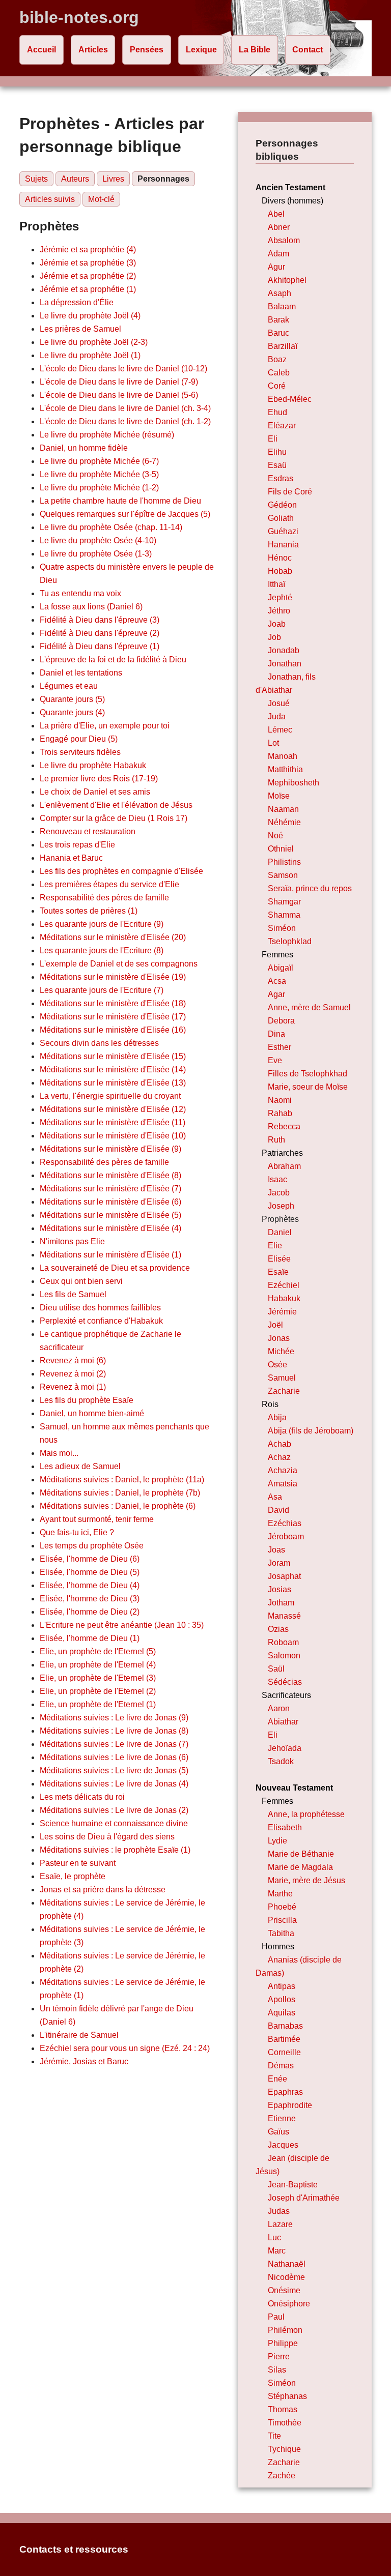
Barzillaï (283, 346)
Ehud (277, 412)
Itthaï (276, 584)
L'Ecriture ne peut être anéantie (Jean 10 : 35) (122, 1625)
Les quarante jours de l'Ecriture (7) (102, 990)
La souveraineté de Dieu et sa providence (115, 1268)
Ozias (278, 1629)
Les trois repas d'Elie (77, 845)
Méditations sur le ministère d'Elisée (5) (110, 1215)
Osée (277, 1365)
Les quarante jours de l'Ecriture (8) (102, 950)
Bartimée (284, 2039)
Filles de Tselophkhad (308, 1074)
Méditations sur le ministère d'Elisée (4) (110, 1228)
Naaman (283, 809)
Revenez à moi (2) (73, 1374)
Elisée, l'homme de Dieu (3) (90, 1599)
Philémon (285, 2330)
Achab (280, 1444)
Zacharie (284, 1391)
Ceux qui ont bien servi (81, 1281)
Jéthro (279, 611)
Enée (277, 2079)
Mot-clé (101, 199)
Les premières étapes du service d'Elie (109, 884)
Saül (276, 1669)
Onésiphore (289, 2304)
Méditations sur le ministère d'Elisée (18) (113, 1003)
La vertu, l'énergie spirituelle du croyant (110, 1096)
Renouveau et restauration (88, 831)
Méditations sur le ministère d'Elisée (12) (113, 1109)
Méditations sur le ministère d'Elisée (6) (110, 1202)
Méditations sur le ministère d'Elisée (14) (113, 1070)
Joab (277, 624)
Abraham (284, 1166)
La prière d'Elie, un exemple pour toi (105, 726)
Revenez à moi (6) (73, 1360)
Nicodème (286, 2277)
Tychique (284, 2449)
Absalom (284, 240)
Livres (113, 179)
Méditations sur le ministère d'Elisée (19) (113, 977)
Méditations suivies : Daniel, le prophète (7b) (120, 1493)
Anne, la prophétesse (306, 1814)
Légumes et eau (69, 686)
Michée (281, 1351)
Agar (276, 994)
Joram (279, 1563)
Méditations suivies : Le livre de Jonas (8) (114, 1731)
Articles (93, 50)
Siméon (282, 928)
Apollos (282, 1999)
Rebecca (284, 1126)
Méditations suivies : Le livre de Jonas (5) (114, 1770)
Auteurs (75, 179)
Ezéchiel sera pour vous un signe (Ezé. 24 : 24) (125, 2048)
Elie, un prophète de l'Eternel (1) (98, 1704)
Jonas (279, 1338)
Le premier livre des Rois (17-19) (99, 779)
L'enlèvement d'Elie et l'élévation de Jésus (116, 805)
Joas (276, 1550)
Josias (280, 1589)
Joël (275, 1325)
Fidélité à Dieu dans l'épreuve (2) (100, 633)
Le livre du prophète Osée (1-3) (96, 554)
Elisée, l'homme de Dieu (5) (90, 1572)
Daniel (280, 1232)
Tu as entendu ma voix (80, 593)
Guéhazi (283, 531)
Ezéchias (285, 1523)
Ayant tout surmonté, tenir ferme (97, 1519)
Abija (277, 1417)
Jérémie (282, 1312)
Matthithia (285, 769)
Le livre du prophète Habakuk (93, 765)
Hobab (280, 571)
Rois (270, 1404)
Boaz (277, 359)
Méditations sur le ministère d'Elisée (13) (113, 1083)
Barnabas (285, 2026)
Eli (273, 439)
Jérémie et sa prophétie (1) (88, 289)
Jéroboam (286, 1536)
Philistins (284, 862)
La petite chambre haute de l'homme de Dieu (120, 501)
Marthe (280, 1894)
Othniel (281, 849)
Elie (275, 1246)
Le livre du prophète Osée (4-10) (98, 540)
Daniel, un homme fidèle (84, 448)
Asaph (280, 293)
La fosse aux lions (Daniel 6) (91, 607)
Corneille (284, 2052)
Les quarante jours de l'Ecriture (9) (102, 924)
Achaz (279, 1457)
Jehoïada (285, 1748)
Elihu (277, 452)
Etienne (282, 2118)
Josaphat (284, 1576)
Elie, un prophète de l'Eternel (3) (98, 1678)
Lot (273, 743)
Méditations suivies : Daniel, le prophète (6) (118, 1506)
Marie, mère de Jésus (306, 1880)
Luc (274, 2237)
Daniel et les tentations (81, 673)
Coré (277, 386)
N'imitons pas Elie (72, 1241)
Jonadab (284, 650)
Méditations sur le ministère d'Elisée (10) (113, 1136)
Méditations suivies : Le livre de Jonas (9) (114, 1718)
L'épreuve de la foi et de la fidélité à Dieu (113, 660)
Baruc (278, 333)
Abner (279, 227)
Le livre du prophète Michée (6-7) (99, 461)
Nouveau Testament (294, 1788)
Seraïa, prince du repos (310, 888)
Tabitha (281, 1933)
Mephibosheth (294, 783)
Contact (308, 50)
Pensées (147, 50)
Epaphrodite (290, 2105)
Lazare (280, 2224)
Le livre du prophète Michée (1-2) (99, 488)
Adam (278, 254)
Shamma (284, 915)
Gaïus (278, 2132)
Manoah (283, 756)
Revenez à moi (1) (73, 1387)
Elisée (279, 1259)
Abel (276, 214)
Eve (275, 1060)
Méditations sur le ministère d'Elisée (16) (113, 1030)
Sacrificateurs (286, 1695)
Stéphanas (287, 2396)
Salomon (284, 1656)
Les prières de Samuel (80, 329)
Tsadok (281, 1761)
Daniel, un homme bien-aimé (92, 1413)
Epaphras (285, 2092)
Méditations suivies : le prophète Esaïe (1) (115, 1850)
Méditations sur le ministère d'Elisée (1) (110, 1255)
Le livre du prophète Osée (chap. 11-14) (111, 527)
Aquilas (282, 2013)
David (278, 1510)
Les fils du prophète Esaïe (87, 1400)
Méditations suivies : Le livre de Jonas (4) (114, 1784)
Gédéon (282, 505)
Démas (281, 2066)
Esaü (277, 465)
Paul (276, 2317)
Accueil (41, 50)
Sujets (36, 179)
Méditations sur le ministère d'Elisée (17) (113, 1017)
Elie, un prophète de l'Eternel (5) (98, 1651)
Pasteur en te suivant (78, 1863)
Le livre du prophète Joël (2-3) (94, 342)
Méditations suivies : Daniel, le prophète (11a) (122, 1480)
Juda (277, 716)
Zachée (282, 2476)
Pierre (279, 2357)
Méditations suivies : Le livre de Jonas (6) (114, 1757)
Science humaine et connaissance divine (114, 1823)
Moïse (279, 796)
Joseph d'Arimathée (304, 2198)
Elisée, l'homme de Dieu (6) (90, 1559)
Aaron (279, 1708)
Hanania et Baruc (71, 858)
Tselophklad (290, 941)
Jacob (279, 1193)
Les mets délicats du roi (82, 1797)
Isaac (277, 1179)
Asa (275, 1497)
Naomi (280, 1100)
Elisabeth (285, 1827)
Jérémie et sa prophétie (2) (88, 276)
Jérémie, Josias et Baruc (84, 2061)
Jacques (283, 2145)
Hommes (278, 1946)
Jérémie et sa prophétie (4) (88, 250)
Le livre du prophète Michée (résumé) (107, 435)
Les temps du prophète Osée (92, 1546)
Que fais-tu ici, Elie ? (77, 1532)
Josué (279, 703)
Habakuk (284, 1298)
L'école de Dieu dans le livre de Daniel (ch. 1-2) (125, 421)
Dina (276, 1034)
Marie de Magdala (300, 1867)
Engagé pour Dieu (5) (79, 739)
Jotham (281, 1603)
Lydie (277, 1841)
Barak (278, 320)
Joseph (281, 1206)
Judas (279, 2211)
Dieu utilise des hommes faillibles (100, 1308)
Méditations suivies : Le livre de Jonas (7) (114, 1744)
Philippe (283, 2343)
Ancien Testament (290, 187)
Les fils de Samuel (73, 1294)
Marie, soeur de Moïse (308, 1087)
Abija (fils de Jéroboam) (311, 1431)
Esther (280, 1047)
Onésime (284, 2290)
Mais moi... (59, 1453)
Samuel (282, 1378)
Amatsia (283, 1484)
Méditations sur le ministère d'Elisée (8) (110, 1175)
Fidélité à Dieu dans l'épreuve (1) (100, 646)
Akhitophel (287, 280)
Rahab (280, 1113)
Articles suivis (50, 199)
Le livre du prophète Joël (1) (90, 355)
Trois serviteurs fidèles (80, 752)
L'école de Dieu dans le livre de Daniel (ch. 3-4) (125, 408)
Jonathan (285, 664)
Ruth (276, 1140)
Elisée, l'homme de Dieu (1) (90, 1638)
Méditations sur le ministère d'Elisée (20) (113, 937)
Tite (274, 2436)
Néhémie (284, 822)
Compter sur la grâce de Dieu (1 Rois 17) (114, 818)
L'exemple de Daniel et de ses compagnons (119, 964)
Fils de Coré (290, 492)
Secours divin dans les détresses (99, 1043)
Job (274, 637)
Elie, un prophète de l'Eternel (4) (98, 1665)
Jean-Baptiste (293, 2185)
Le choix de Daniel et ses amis (95, 792)
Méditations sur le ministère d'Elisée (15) (113, 1056)
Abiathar (283, 1722)
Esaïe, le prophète (73, 1876)
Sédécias (285, 1682)
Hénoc (280, 558)
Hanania (283, 545)
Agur (276, 267)
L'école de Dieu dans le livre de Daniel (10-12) (123, 369)
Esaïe (278, 1272)
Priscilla (282, 1920)
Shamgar (284, 902)
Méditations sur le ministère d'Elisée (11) (113, 1122)
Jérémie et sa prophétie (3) (88, 263)
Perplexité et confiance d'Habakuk (101, 1321)
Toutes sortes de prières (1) (89, 911)
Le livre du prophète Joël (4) (90, 316)
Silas (277, 2370)
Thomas (283, 2409)
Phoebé (282, 1907)
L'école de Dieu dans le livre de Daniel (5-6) (119, 395)
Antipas (282, 1986)
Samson (283, 875)
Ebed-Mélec (290, 399)
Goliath (281, 518)
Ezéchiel (284, 1285)
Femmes (277, 955)
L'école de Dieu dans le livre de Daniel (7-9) (119, 382)
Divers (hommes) (292, 201)
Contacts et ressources (74, 2549)
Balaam (282, 306)
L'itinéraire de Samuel (79, 2035)
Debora (281, 1021)
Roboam (283, 1642)
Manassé (284, 1616)
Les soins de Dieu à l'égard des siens (107, 1837)
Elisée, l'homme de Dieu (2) (90, 1612)
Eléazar (282, 426)
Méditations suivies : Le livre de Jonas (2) (114, 1810)
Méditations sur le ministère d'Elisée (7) (110, 1189)
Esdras (281, 478)
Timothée (285, 2423)
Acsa (277, 981)
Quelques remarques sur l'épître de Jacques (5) (125, 514)
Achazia (283, 1470)
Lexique (201, 50)
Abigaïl (281, 968)
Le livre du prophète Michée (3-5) (99, 474)
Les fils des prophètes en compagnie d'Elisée (121, 871)
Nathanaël (287, 2264)
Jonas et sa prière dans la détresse (103, 1890)
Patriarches (282, 1153)
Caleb (279, 373)
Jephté (280, 597)
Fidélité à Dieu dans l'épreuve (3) (100, 620)
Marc (277, 2251)
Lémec (280, 730)
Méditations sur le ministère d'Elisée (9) (110, 1149)
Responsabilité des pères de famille (104, 898)
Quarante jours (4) (72, 712)
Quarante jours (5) (72, 699)
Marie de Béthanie (301, 1854)
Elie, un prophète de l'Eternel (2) (98, 1691)
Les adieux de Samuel (80, 1466)
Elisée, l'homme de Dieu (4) (90, 1585)
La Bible (255, 50)
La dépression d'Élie (77, 302)
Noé (275, 836)
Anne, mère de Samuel (309, 1007)
